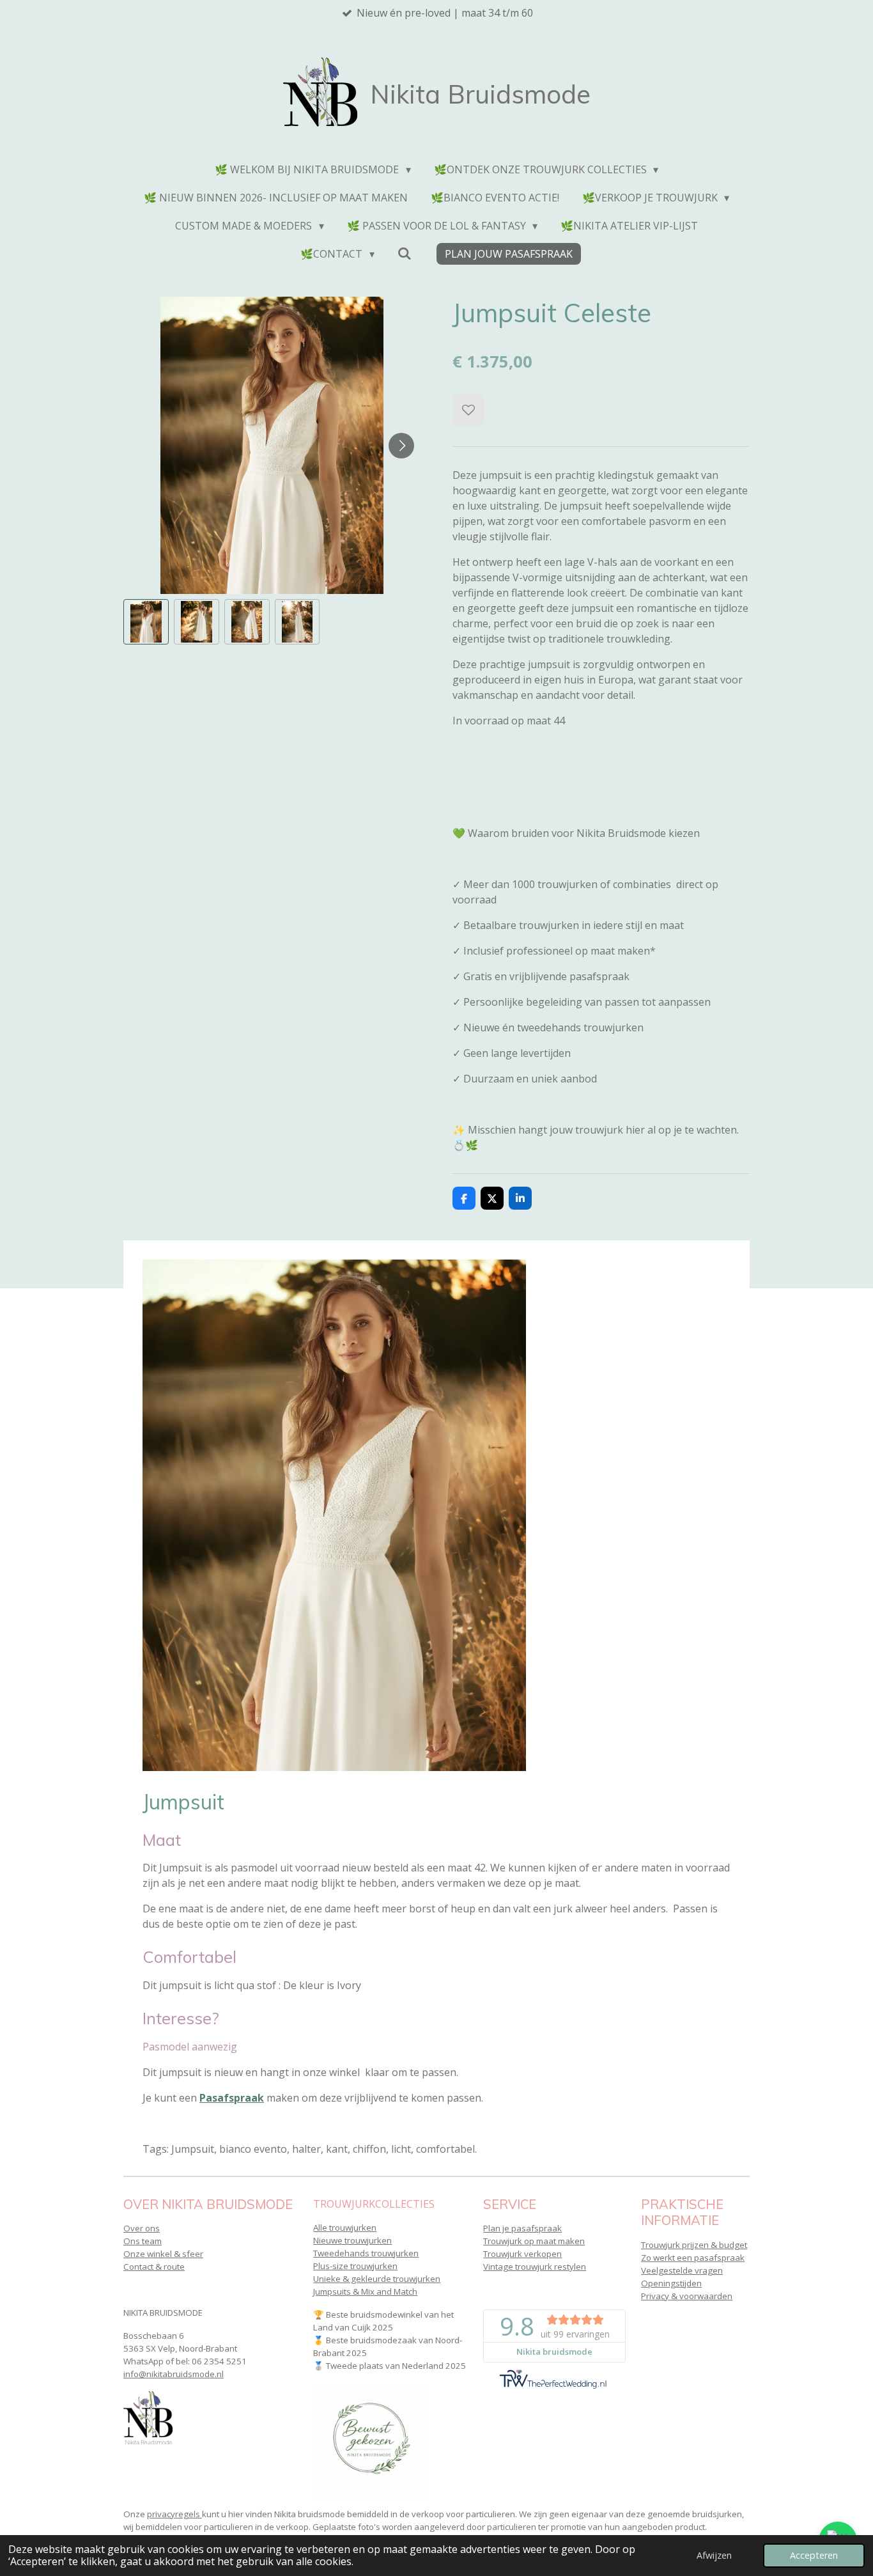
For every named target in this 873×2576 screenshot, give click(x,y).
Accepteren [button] (814, 2555)
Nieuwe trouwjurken (352, 2240)
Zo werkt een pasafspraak (693, 2258)
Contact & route (154, 2267)
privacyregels (174, 2514)
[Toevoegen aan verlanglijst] (468, 410)
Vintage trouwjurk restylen (535, 2267)
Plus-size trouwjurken (355, 2266)
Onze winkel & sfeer (163, 2254)
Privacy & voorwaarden (687, 2296)
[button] (146, 622)
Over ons (142, 2228)
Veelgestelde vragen (682, 2270)
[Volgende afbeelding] (401, 446)
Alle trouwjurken (345, 2228)
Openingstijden (671, 2283)
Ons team (143, 2241)
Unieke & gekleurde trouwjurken (377, 2279)
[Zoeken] (405, 253)
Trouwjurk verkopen (522, 2254)
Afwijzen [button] (714, 2555)
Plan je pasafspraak (522, 2228)
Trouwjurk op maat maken (534, 2241)
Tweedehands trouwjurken (366, 2253)
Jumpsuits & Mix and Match (365, 2291)
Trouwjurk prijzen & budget (694, 2245)
